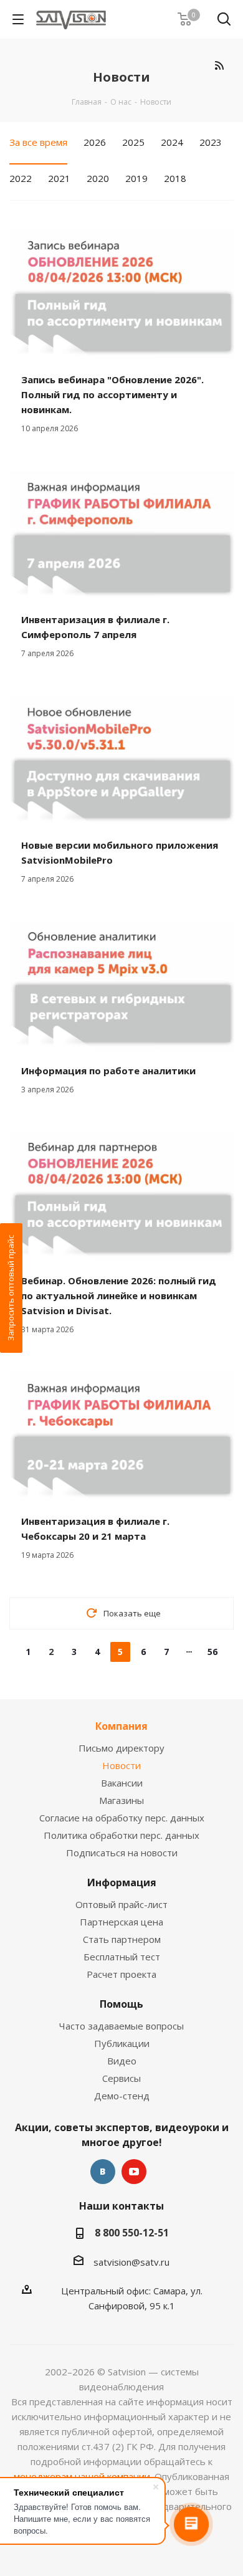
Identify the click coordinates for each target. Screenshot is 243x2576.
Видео (122, 2061)
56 (212, 1652)
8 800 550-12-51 (132, 2233)
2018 (175, 178)
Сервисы (121, 2078)
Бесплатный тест (122, 1957)
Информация (122, 1882)
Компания (121, 1726)
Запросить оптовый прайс (11, 1288)
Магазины (121, 1800)
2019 (136, 178)
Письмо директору (121, 1748)
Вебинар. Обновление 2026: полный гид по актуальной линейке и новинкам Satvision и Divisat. (119, 1295)
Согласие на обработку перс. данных (122, 1818)
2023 (211, 142)
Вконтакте (103, 2172)
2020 (98, 178)
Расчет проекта (121, 1974)
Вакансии (122, 1783)
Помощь (121, 2004)
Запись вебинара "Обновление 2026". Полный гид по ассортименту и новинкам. (112, 394)
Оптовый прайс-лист (121, 1904)
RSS (219, 65)
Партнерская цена (121, 1922)
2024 (172, 142)
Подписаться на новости (122, 1853)
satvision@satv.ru (131, 2262)
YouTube (134, 2172)
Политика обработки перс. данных (121, 1835)
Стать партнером (122, 1939)
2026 (95, 142)
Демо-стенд (122, 2096)
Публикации (122, 2043)
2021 (59, 178)
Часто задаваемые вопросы (121, 2026)
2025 (133, 142)
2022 (21, 178)
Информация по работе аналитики (108, 1071)
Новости (121, 1765)
